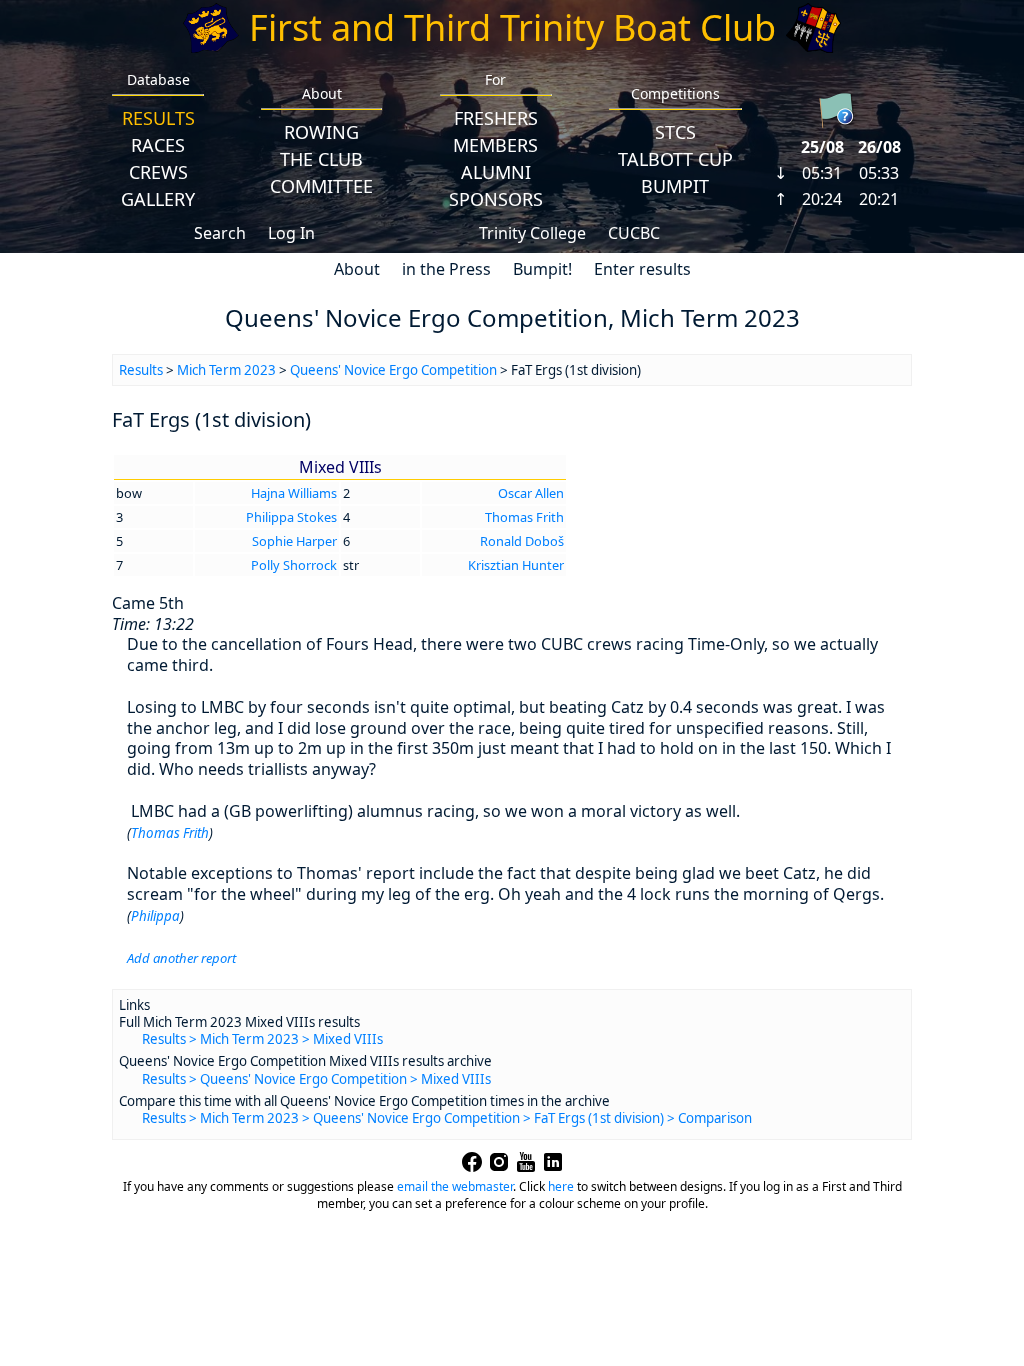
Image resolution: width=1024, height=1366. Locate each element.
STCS (675, 132)
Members (495, 145)
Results (158, 118)
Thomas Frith (524, 517)
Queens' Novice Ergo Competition (393, 370)
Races (158, 145)
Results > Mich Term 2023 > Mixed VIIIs (262, 1039)
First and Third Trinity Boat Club (512, 27)
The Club (321, 159)
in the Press (446, 269)
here (561, 1186)
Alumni (496, 172)
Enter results (642, 269)
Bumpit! (542, 269)
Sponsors (496, 199)
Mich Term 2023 (226, 370)
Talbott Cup (675, 159)
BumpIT (675, 186)
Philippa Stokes (291, 517)
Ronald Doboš (522, 541)
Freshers (496, 118)
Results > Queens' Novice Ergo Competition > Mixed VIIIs (316, 1079)
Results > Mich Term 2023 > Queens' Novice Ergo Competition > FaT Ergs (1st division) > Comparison (447, 1118)
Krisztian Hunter (516, 565)
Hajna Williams (294, 493)
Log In (291, 233)
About (357, 269)
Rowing (321, 132)
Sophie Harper (294, 541)
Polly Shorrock (294, 565)
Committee (321, 186)
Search (220, 233)
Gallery (158, 199)
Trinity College (532, 233)
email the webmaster (455, 1186)
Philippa (155, 916)
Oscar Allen (531, 493)
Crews (158, 172)
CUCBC (634, 233)
